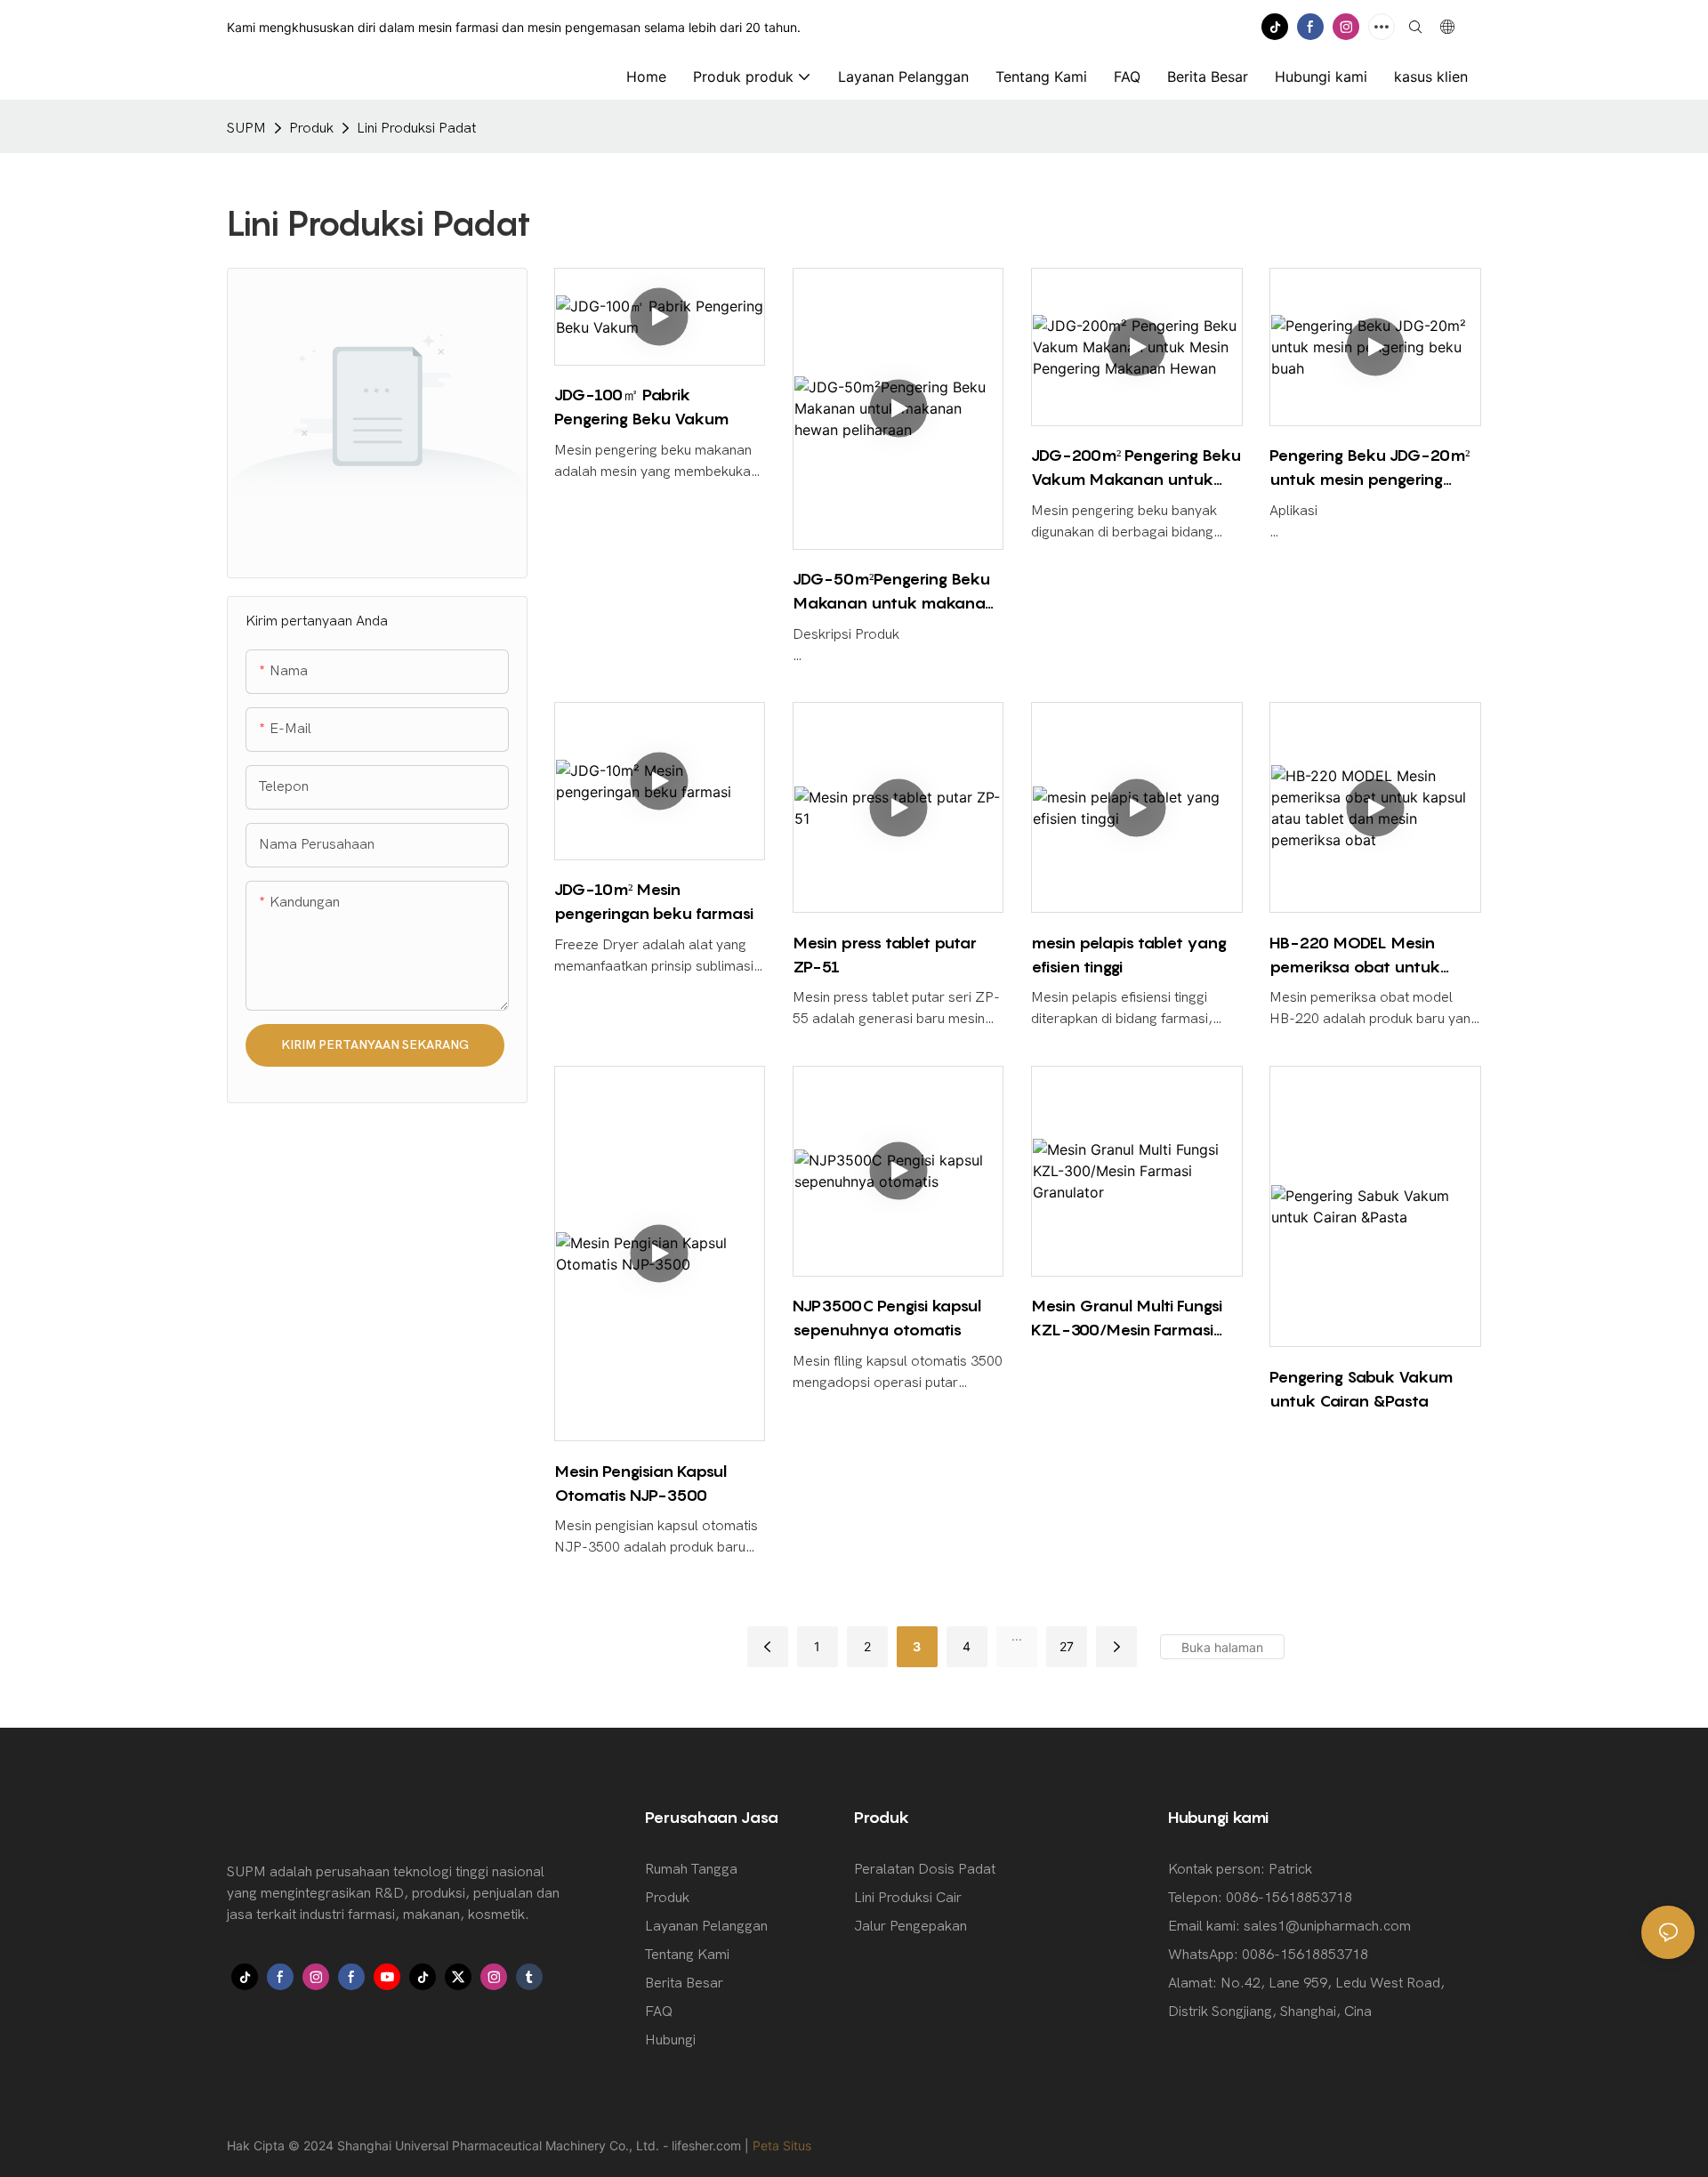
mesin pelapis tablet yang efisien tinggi (1129, 955)
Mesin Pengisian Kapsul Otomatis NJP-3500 (640, 1483)
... (1017, 1636)
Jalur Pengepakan (910, 1926)
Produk (311, 128)
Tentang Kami (687, 1955)
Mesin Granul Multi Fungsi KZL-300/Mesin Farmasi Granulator (1127, 1319)
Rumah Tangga (691, 1869)
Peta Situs (782, 2145)
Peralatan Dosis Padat (925, 1869)
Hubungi (670, 2040)
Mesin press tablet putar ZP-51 (885, 955)
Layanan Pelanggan (706, 1926)
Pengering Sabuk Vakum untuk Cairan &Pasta (1361, 1389)
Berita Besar (684, 1983)
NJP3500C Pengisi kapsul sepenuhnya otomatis (887, 1318)
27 (1067, 1646)
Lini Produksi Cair (908, 1898)
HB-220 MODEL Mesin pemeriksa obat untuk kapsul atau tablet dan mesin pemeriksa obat (1357, 956)
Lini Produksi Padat (416, 128)
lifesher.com (708, 2145)
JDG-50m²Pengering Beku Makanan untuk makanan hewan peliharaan (894, 592)
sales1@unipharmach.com (1327, 1926)
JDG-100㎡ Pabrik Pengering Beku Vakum (641, 407)
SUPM (246, 128)
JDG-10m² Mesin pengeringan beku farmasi (654, 901)
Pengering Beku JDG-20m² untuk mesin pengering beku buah (1370, 468)
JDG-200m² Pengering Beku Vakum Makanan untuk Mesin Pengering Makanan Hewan (1136, 468)
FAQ (659, 2012)
